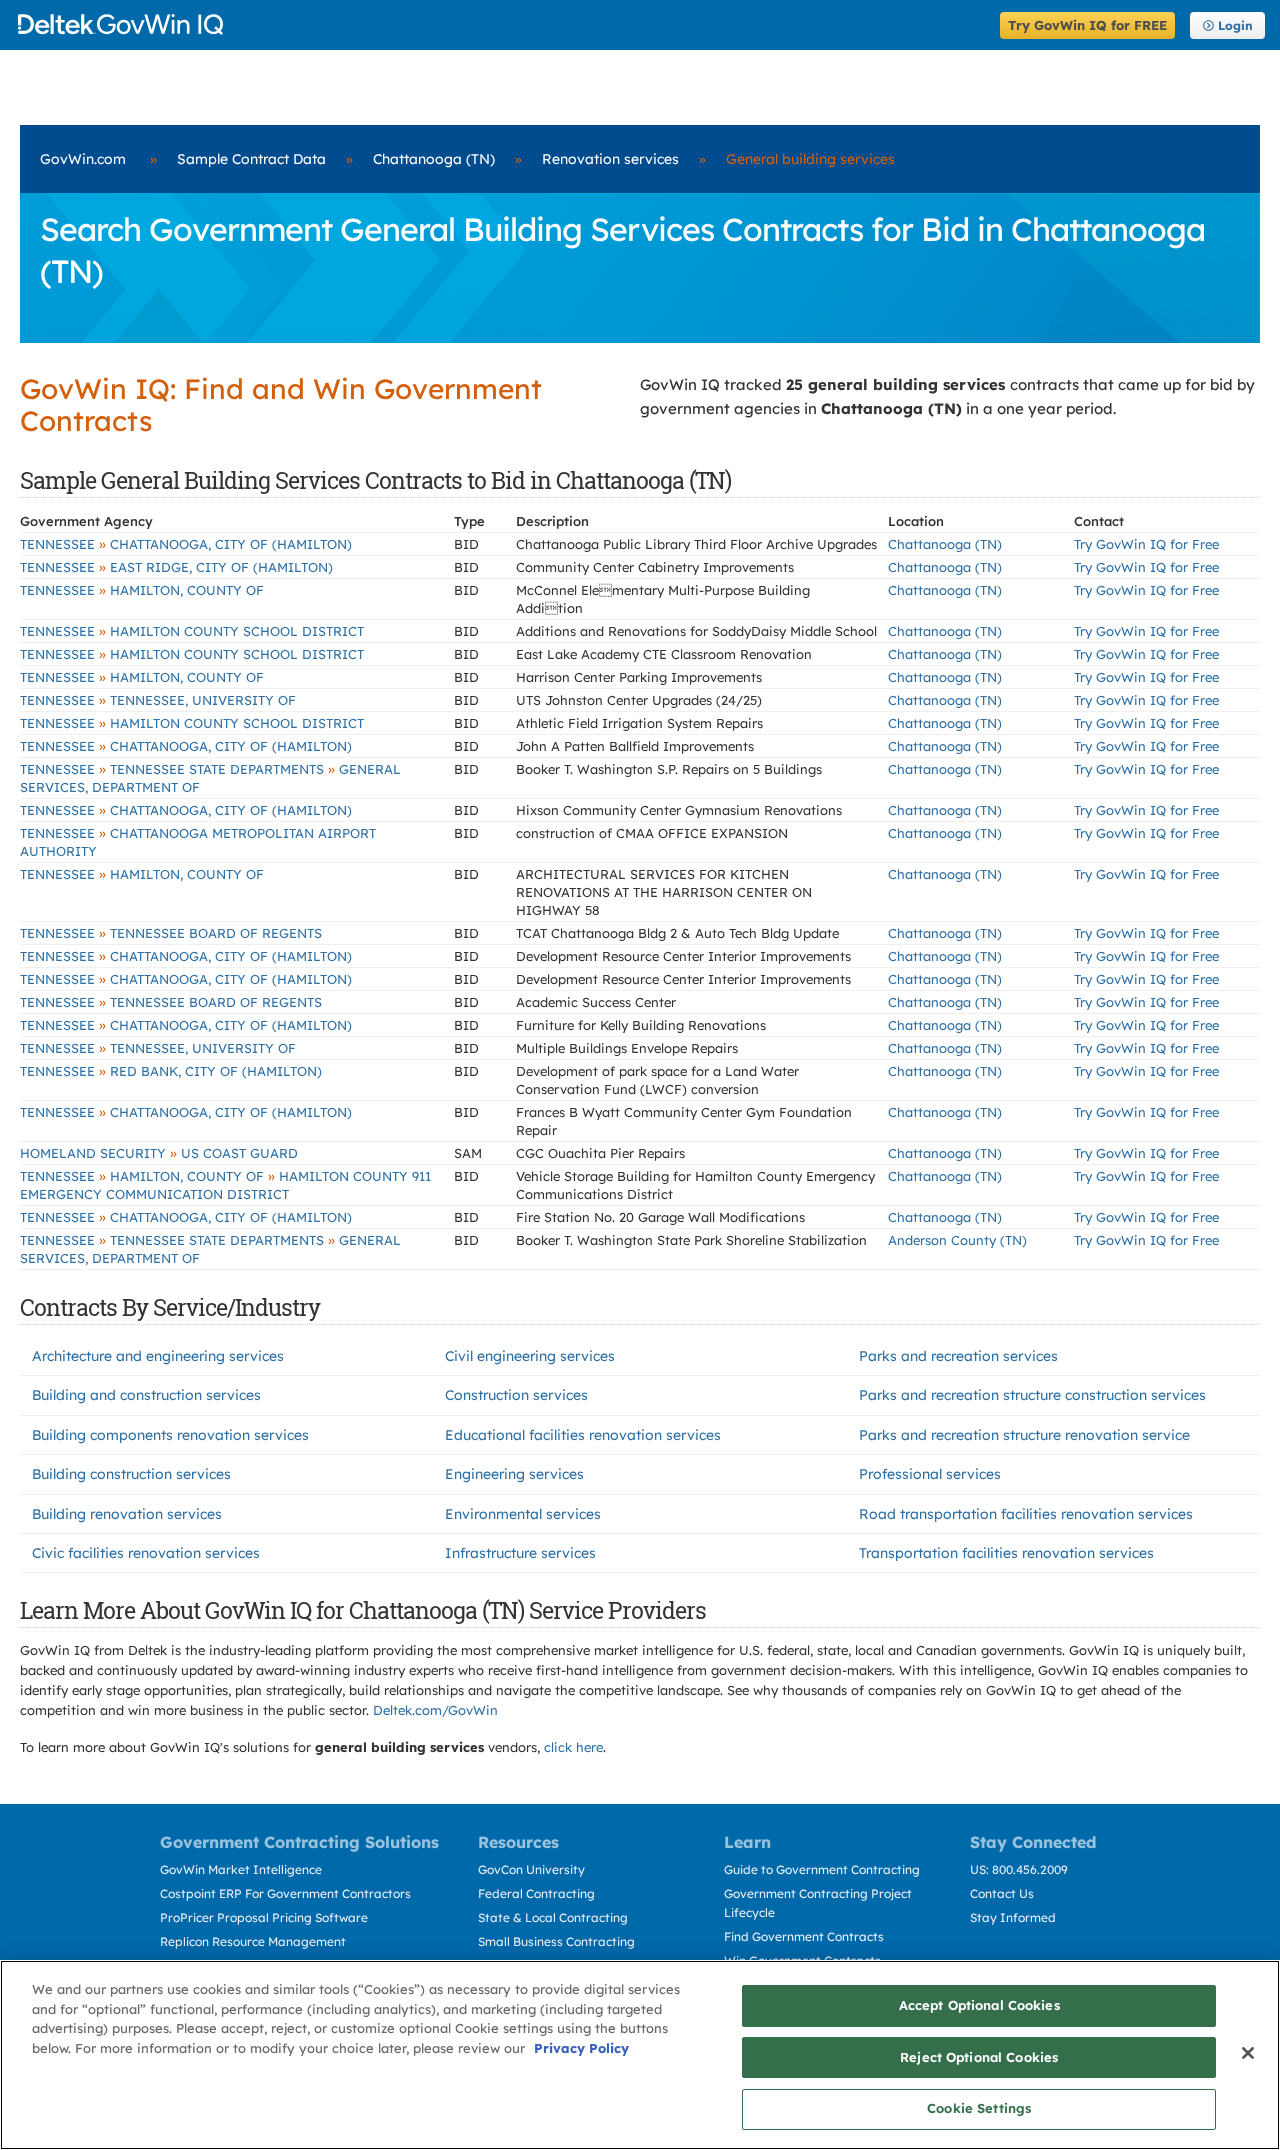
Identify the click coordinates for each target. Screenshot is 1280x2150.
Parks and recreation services (958, 1356)
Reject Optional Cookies (979, 2057)
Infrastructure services (520, 1553)
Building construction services (131, 1474)
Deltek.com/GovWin (435, 1710)
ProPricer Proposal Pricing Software (264, 1917)
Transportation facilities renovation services (1006, 1553)
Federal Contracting (536, 1893)
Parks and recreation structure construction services (1032, 1395)
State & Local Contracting (553, 1917)
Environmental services (523, 1514)
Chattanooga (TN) (434, 159)
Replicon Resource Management (253, 1941)
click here (573, 1747)
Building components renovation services (170, 1435)
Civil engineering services (530, 1356)
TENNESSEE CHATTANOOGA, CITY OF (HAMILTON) (186, 544)
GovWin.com (83, 159)
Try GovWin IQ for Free (1146, 544)
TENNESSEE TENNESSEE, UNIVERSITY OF (158, 700)
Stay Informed (1013, 1917)
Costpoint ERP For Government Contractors (285, 1893)
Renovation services (610, 159)
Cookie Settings (979, 2108)
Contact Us (1002, 1893)
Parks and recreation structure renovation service (1024, 1435)
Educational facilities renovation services (583, 1435)
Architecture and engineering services (158, 1356)
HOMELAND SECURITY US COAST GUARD (159, 1153)
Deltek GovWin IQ (502, 24)
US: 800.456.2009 (1019, 1869)
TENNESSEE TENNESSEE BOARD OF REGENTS (171, 933)
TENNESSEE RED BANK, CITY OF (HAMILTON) (171, 1071)
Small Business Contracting (556, 1941)
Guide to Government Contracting (822, 1869)
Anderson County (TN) (957, 1240)
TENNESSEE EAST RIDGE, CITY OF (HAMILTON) (176, 567)
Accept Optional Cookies (979, 2005)
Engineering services (514, 1474)
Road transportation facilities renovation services (1026, 1514)
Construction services (516, 1395)
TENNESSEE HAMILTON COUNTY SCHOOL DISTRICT (192, 631)
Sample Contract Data (251, 159)
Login (1235, 25)
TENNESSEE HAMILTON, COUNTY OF (142, 590)
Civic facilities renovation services (146, 1553)
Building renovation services (127, 1514)
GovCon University (531, 1869)
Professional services (930, 1474)
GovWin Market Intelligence (241, 1869)
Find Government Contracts (804, 1936)
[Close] (1248, 2053)
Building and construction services (146, 1395)
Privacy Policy (581, 2048)
